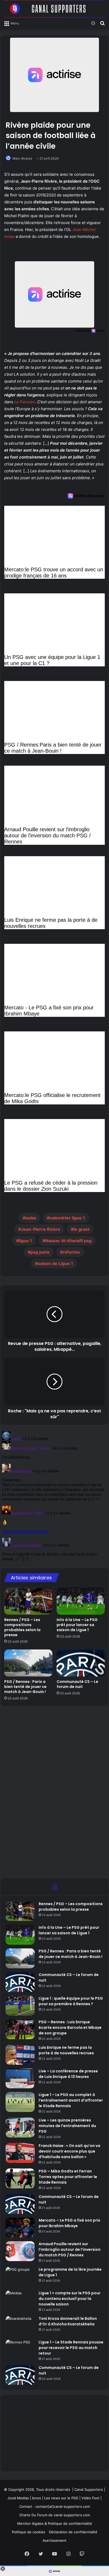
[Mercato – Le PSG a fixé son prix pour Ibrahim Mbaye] (20, 2228)
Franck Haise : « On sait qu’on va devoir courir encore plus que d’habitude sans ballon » (69, 2151)
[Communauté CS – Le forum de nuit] (81, 1663)
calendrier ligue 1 (67, 1218)
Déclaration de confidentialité (73, 2532)
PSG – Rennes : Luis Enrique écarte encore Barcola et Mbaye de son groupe (70, 2028)
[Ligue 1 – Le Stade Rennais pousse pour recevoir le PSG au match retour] (20, 2349)
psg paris (40, 1252)
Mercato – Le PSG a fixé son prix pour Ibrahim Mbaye (69, 2223)
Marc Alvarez (22, 158)
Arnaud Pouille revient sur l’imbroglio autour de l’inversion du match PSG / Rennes (70, 2249)
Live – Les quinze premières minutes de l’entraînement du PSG (67, 2126)
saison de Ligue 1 (55, 1263)
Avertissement (54, 2540)
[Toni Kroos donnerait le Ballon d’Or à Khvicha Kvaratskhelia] (20, 2326)
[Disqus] (54, 1496)
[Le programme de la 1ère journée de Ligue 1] (20, 2277)
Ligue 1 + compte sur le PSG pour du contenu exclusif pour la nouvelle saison (70, 2299)
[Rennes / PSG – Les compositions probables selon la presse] (28, 1601)
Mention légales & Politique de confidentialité (55, 2523)
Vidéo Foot (90, 2498)
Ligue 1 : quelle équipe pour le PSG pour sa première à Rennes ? (71, 2001)
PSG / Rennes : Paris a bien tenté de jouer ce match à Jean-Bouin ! (25, 1687)
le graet (81, 1229)
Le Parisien (25, 402)
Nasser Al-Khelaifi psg (68, 1241)
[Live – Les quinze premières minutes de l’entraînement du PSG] (20, 2127)
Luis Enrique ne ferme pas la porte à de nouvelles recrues (66, 2050)
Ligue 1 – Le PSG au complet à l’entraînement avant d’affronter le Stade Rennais (71, 2100)
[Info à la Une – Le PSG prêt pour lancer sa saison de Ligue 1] (81, 1601)
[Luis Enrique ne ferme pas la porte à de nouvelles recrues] (20, 2055)
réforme (71, 1252)
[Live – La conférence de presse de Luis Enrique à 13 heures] (20, 2078)
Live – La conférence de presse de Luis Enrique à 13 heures (68, 2074)
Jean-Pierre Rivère (41, 1229)
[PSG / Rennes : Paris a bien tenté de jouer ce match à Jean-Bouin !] (28, 1663)
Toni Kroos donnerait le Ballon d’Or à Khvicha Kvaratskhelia (68, 2321)
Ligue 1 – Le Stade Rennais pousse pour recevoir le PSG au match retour (71, 2348)
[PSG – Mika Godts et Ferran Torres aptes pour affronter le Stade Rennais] (20, 2178)
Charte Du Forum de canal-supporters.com (55, 2515)
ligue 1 (25, 1241)
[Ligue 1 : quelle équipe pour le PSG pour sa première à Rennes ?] (20, 2006)
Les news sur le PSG (61, 2498)
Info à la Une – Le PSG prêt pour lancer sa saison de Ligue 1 (77, 1625)
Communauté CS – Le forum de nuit (77, 1684)
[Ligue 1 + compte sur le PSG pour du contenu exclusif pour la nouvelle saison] (20, 2300)
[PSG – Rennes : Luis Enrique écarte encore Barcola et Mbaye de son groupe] (20, 2029)
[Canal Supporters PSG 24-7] (54, 9)
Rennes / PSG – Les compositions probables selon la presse (22, 1627)
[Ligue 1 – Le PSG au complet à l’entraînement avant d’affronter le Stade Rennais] (20, 2102)
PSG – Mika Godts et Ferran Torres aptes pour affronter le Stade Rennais (68, 2177)
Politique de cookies (29, 2532)
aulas (31, 1218)
